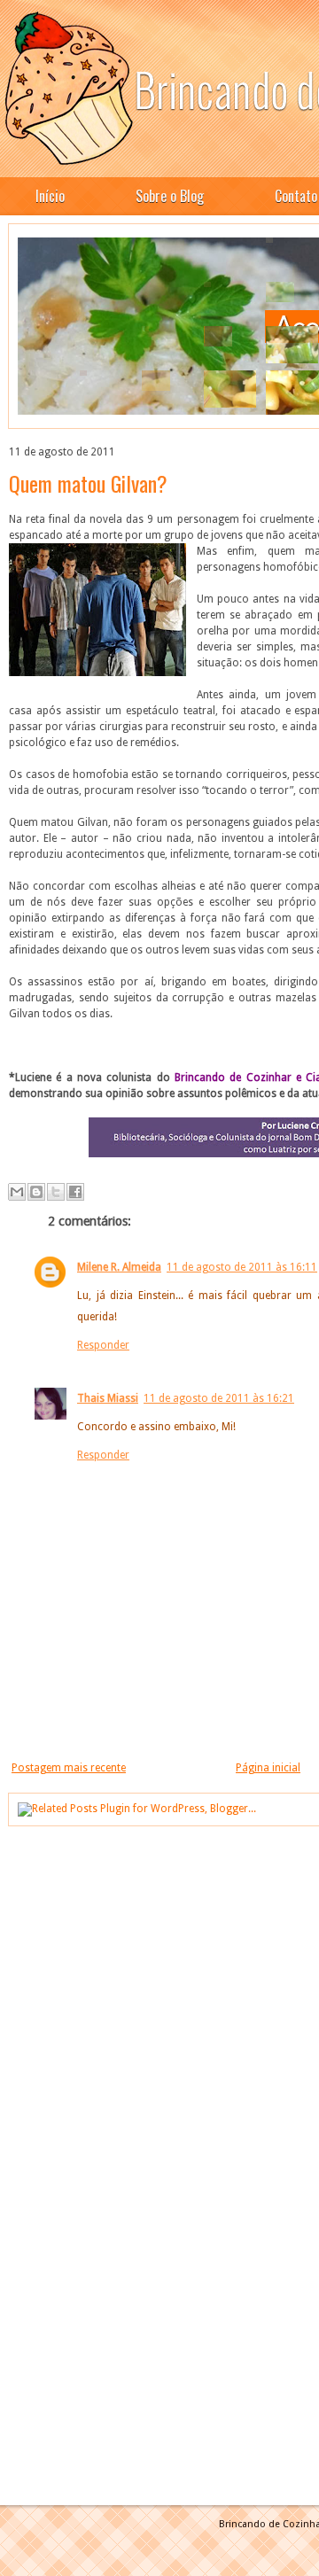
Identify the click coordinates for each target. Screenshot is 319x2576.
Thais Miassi (108, 1398)
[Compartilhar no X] (56, 1192)
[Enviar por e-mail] (17, 1192)
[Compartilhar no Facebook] (75, 1192)
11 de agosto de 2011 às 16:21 (219, 1398)
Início (50, 196)
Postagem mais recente (69, 1768)
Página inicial (268, 1768)
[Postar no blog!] (36, 1192)
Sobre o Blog (170, 196)
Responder (103, 1345)
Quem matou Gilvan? (88, 483)
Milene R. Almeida (119, 1267)
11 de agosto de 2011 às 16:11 (242, 1267)
